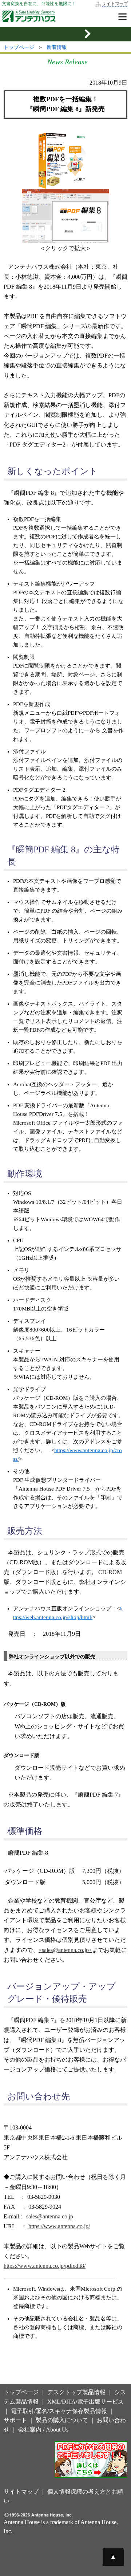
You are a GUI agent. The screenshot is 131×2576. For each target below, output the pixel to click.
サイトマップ (115, 4)
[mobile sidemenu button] (65, 34)
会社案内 (30, 2430)
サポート (15, 2420)
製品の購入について (62, 2420)
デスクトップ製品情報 (76, 2392)
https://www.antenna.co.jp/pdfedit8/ (45, 2266)
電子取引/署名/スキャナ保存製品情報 (59, 2411)
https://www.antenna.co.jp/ (59, 2226)
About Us (57, 2430)
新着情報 (57, 47)
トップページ (19, 47)
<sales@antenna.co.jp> (65, 1950)
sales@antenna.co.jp (50, 2216)
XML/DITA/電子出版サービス (86, 2402)
